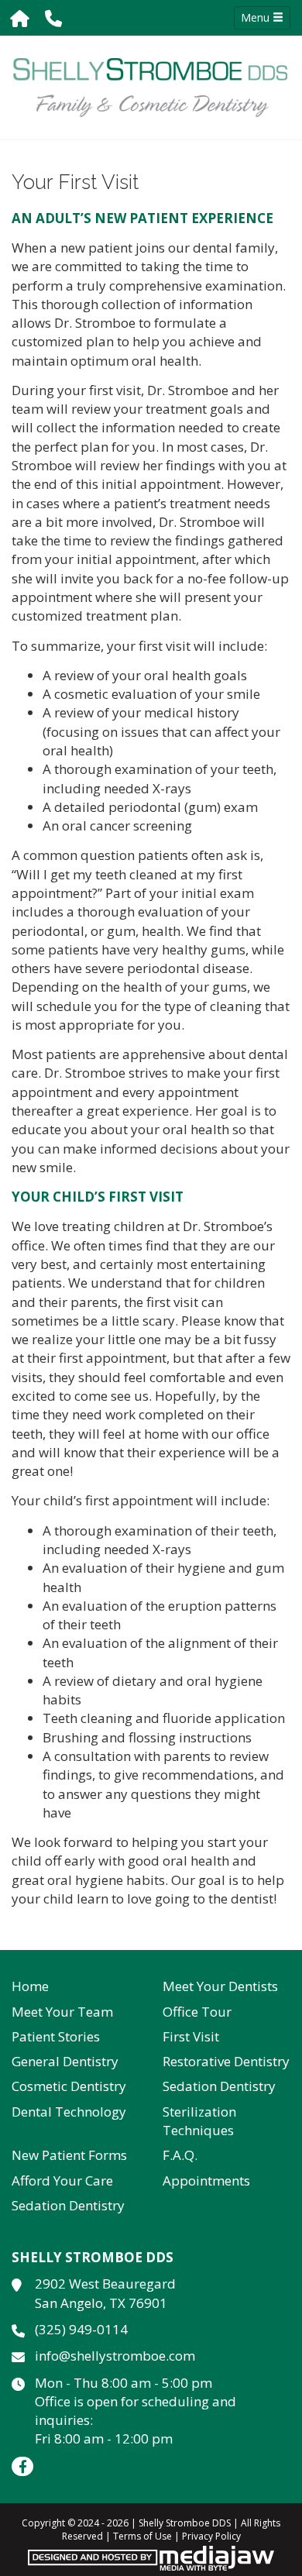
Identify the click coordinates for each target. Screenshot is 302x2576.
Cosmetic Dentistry (69, 2086)
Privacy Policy (211, 2536)
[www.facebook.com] (22, 2466)
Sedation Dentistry (219, 2086)
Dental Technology (69, 2112)
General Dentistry (65, 2061)
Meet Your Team (62, 2012)
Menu (257, 17)
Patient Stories (56, 2036)
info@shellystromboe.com (115, 2356)
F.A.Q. (180, 2155)
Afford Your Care (62, 2180)
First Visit (191, 2036)
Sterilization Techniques (199, 2121)
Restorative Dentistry (226, 2061)
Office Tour (197, 2012)
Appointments (206, 2180)
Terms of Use (142, 2536)
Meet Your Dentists (220, 1986)
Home (30, 1986)
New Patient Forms (69, 2155)
